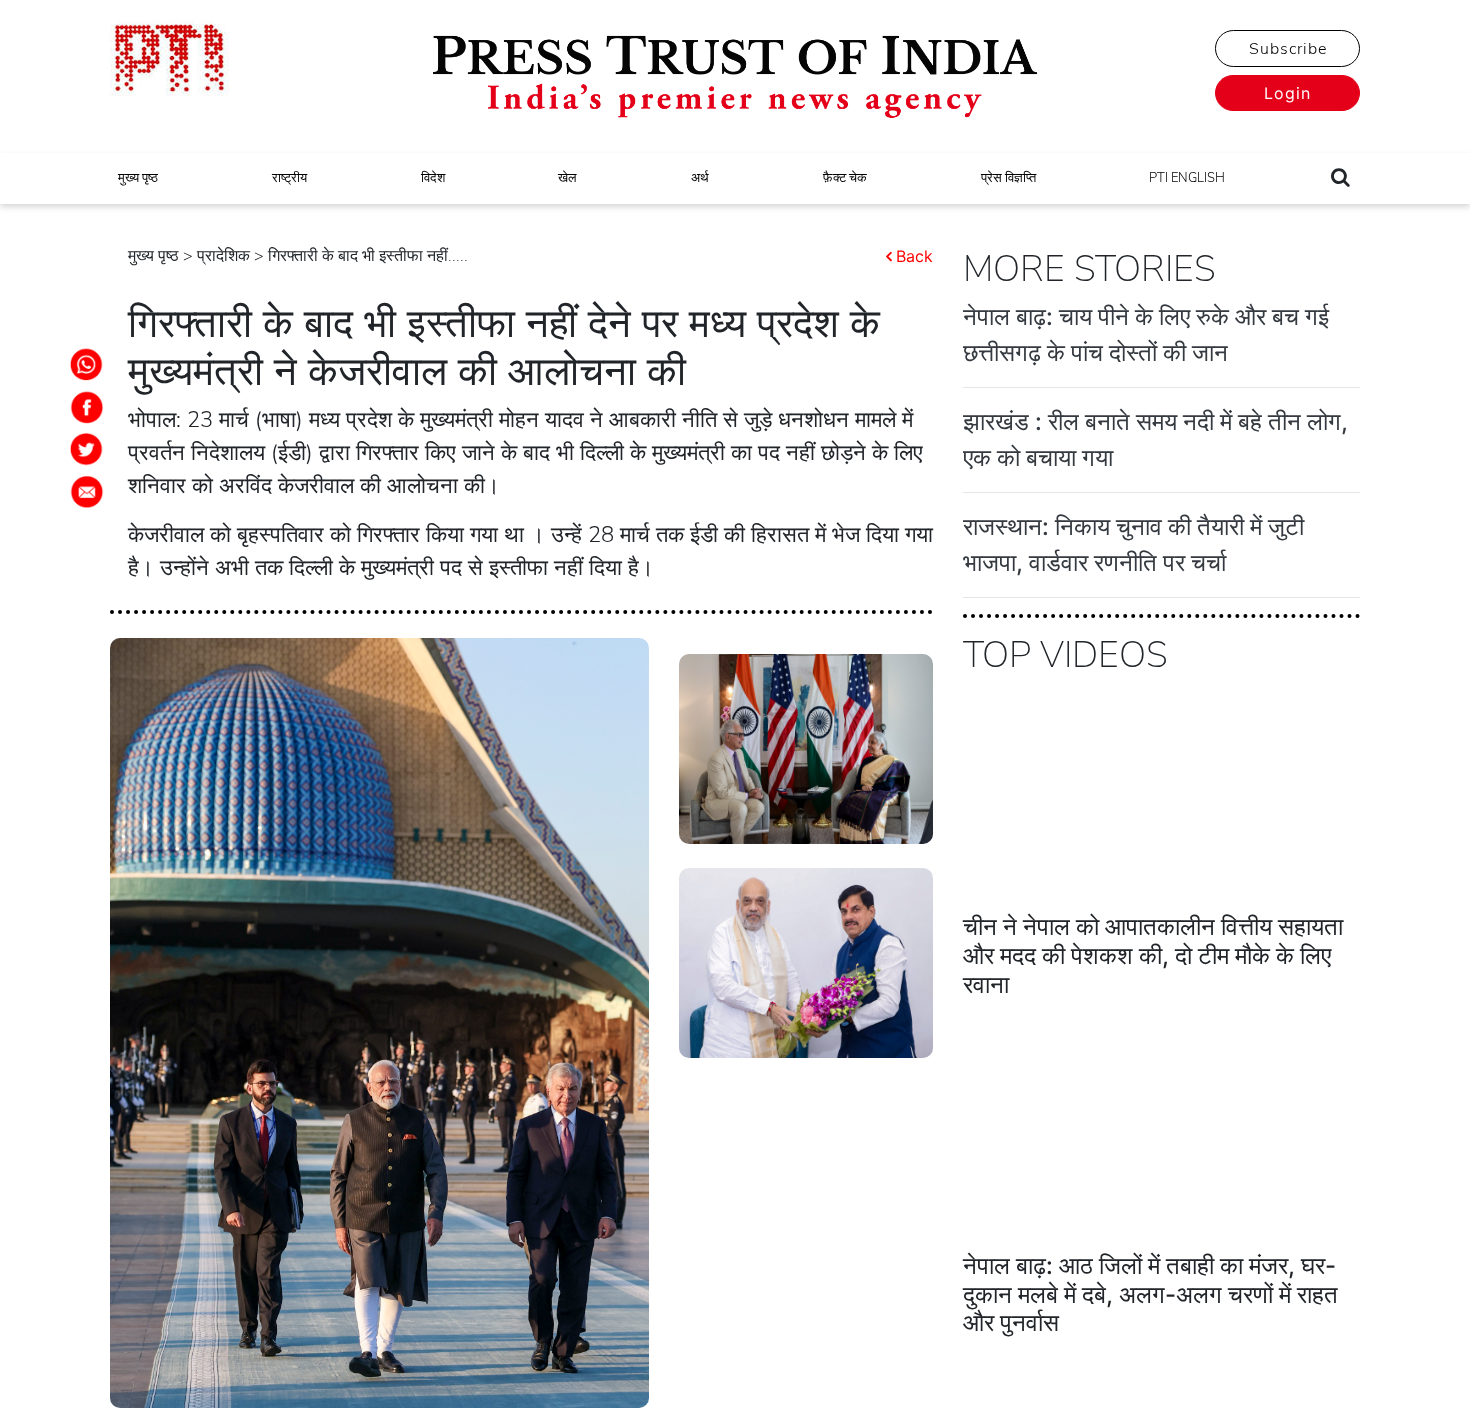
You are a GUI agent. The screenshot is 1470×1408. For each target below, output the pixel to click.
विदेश (433, 178)
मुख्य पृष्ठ (138, 178)
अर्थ (700, 178)
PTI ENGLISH (1187, 178)
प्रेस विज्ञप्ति (1008, 178)
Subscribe (1288, 49)
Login (1287, 93)
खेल (567, 178)
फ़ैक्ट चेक (845, 178)
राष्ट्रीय (289, 178)
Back (914, 256)
